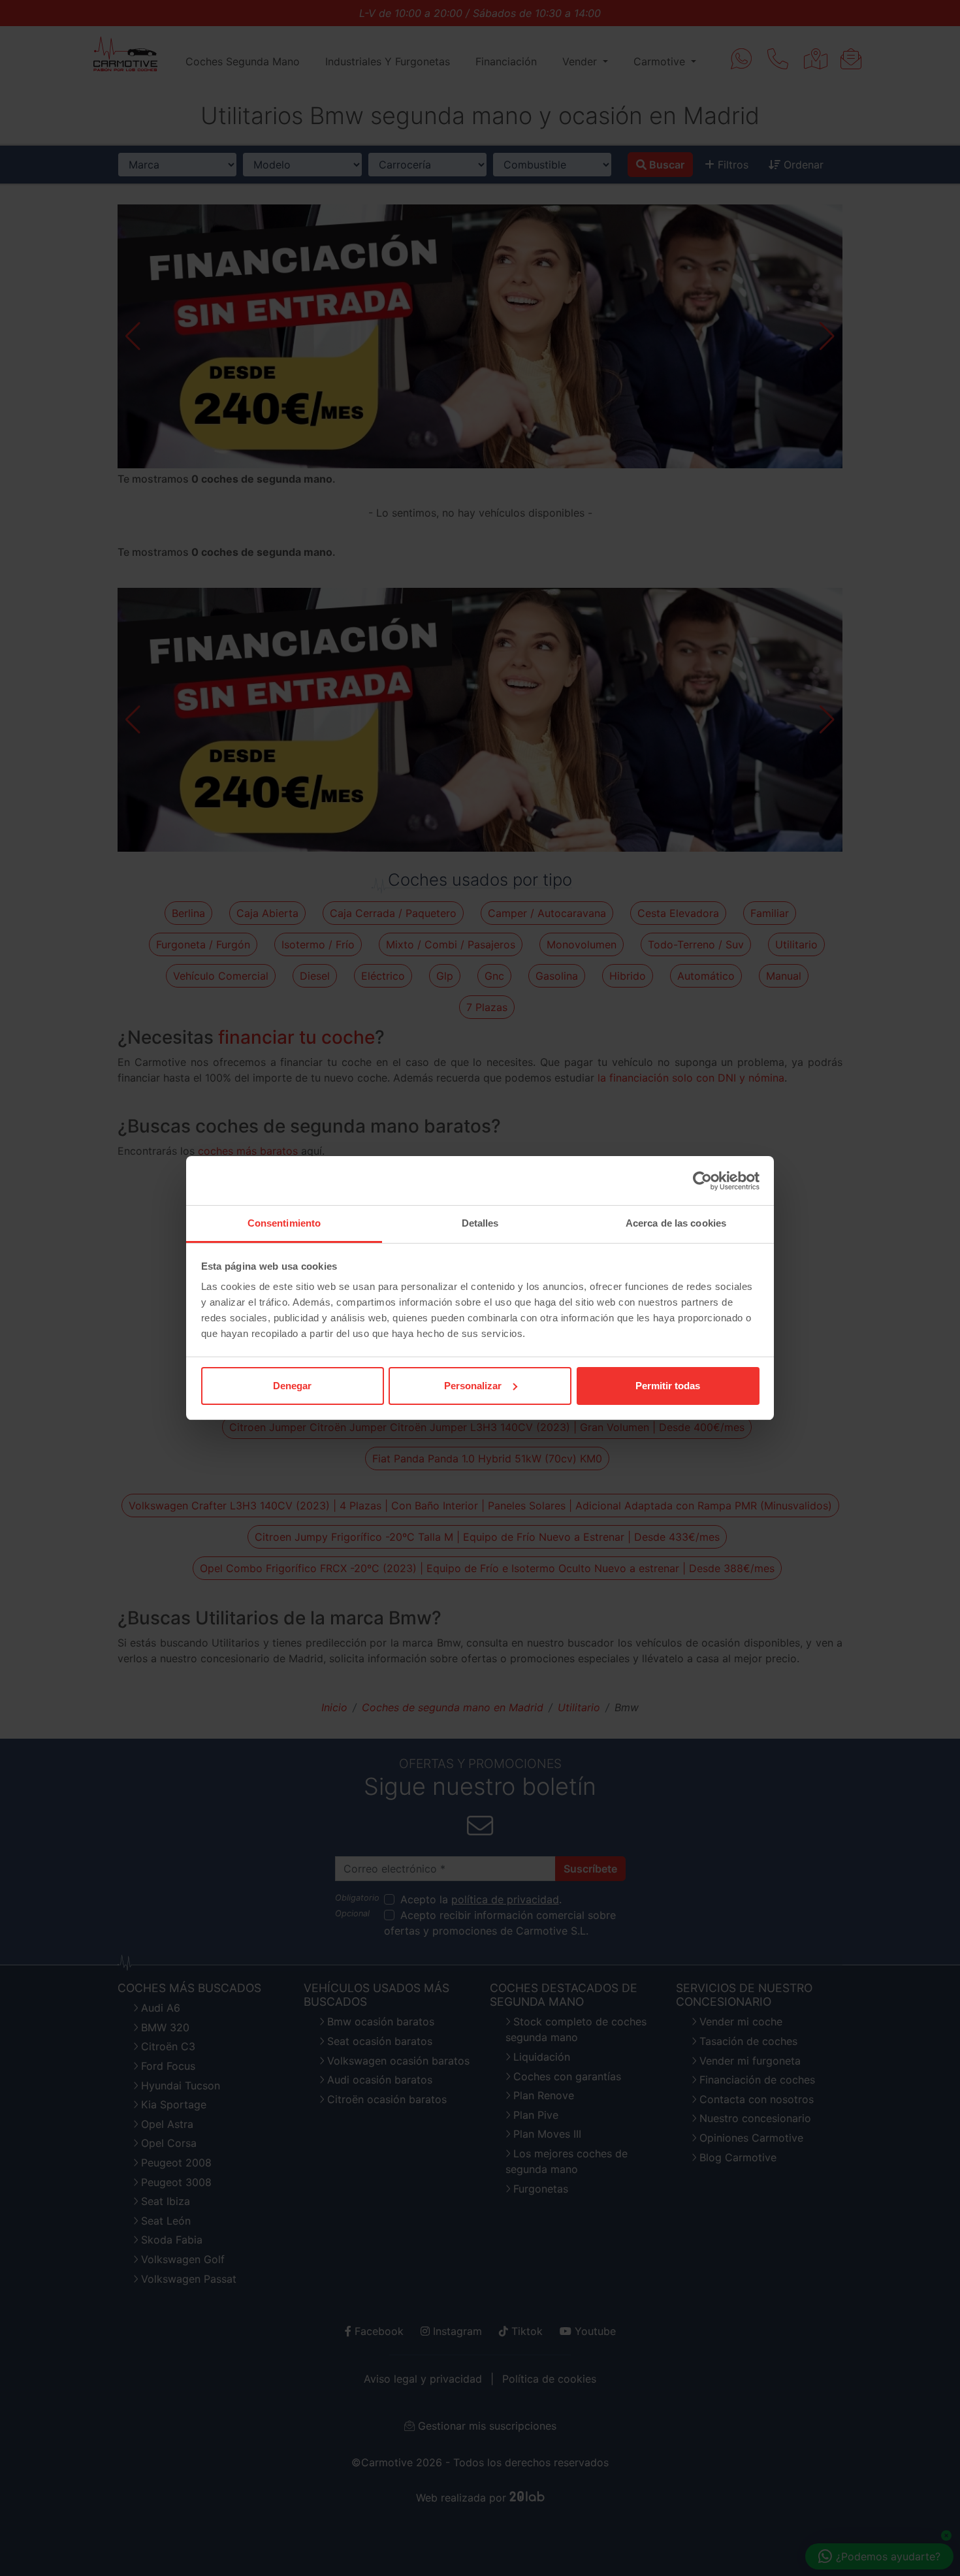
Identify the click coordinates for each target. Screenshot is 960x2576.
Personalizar (473, 1386)
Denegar (292, 1386)
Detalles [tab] (480, 1223)
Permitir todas (668, 1386)
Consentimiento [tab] (284, 1223)
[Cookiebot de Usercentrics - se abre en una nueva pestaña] (702, 1181)
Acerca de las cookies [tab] (676, 1223)
